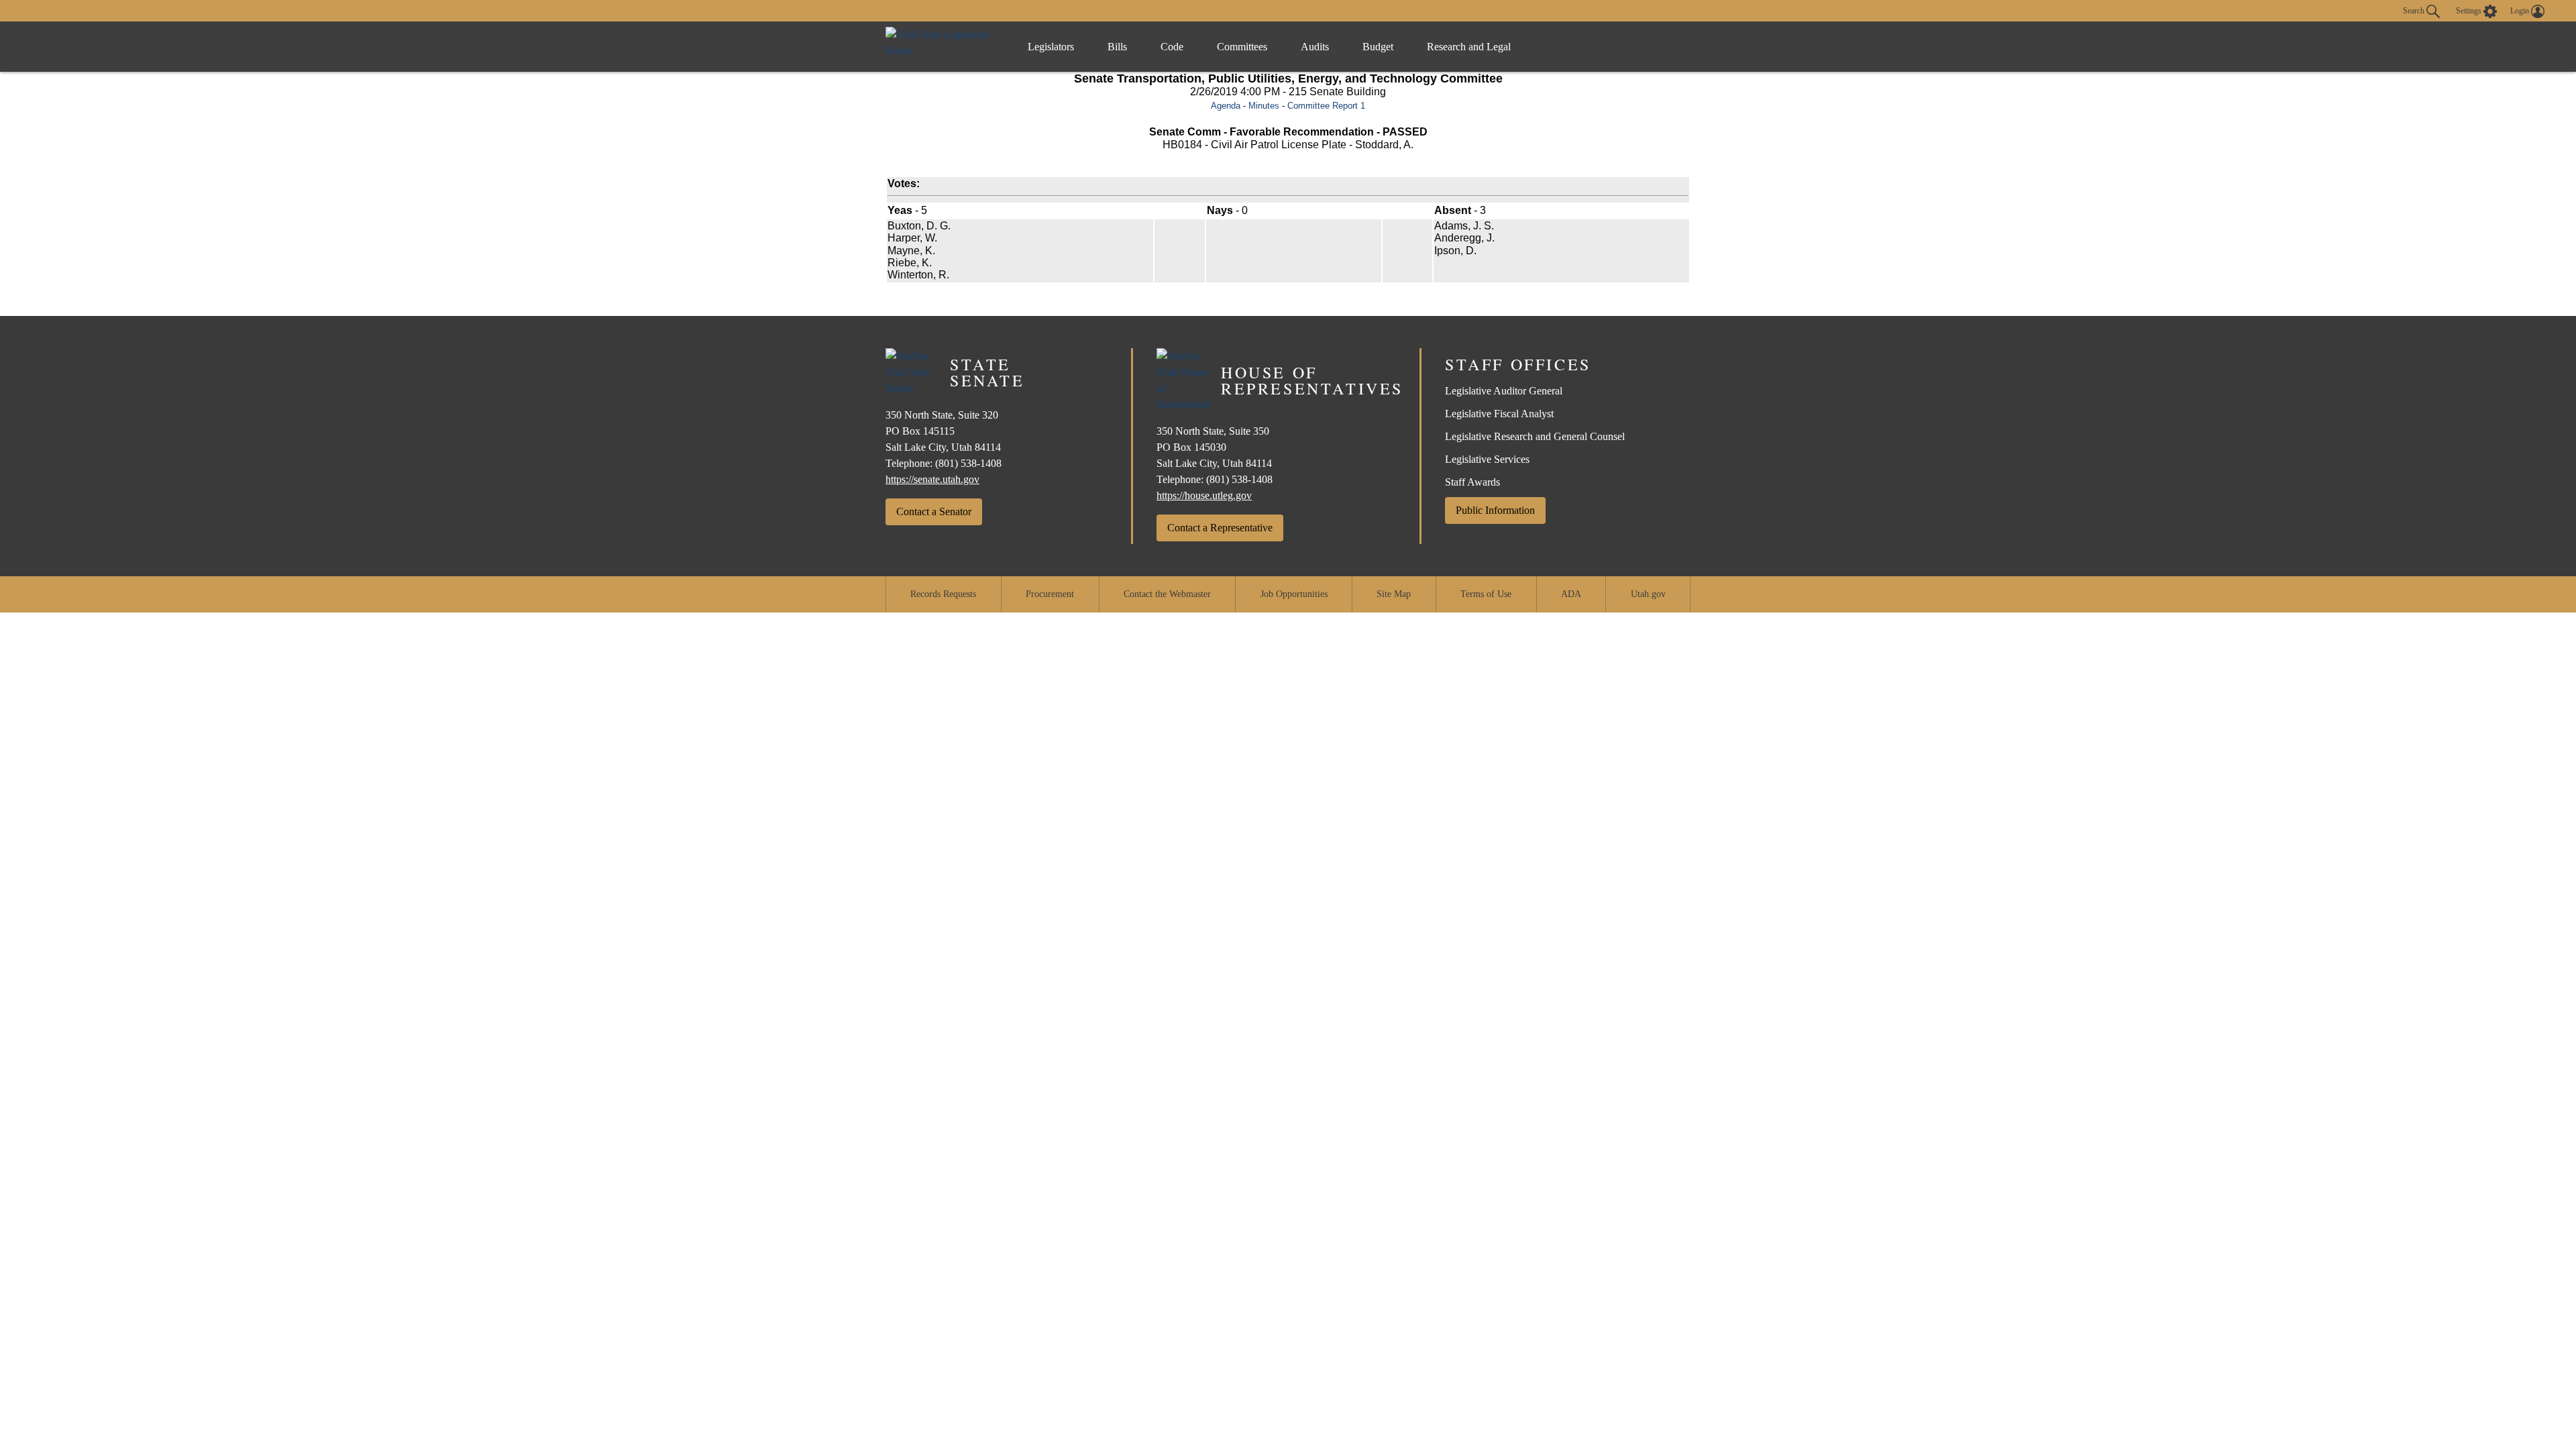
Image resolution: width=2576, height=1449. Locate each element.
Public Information (1495, 510)
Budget (1378, 47)
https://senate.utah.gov (932, 479)
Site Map (1394, 594)
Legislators (1051, 47)
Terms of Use (1486, 594)
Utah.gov (1648, 594)
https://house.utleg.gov (1204, 495)
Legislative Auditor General (1504, 391)
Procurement (1050, 594)
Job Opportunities (1294, 594)
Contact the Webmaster (1167, 594)
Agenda (1226, 106)
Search (2415, 10)
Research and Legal (1469, 47)
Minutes (1264, 106)
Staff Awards (1472, 482)
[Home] (943, 47)
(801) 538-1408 (968, 463)
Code (1172, 47)
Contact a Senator (934, 512)
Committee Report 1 (1326, 106)
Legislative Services (1487, 459)
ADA (1571, 594)
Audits (1315, 47)
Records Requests (943, 594)
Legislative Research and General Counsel (1535, 436)
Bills (1117, 47)
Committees (1242, 47)
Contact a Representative (1220, 528)
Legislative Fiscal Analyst (1499, 414)
